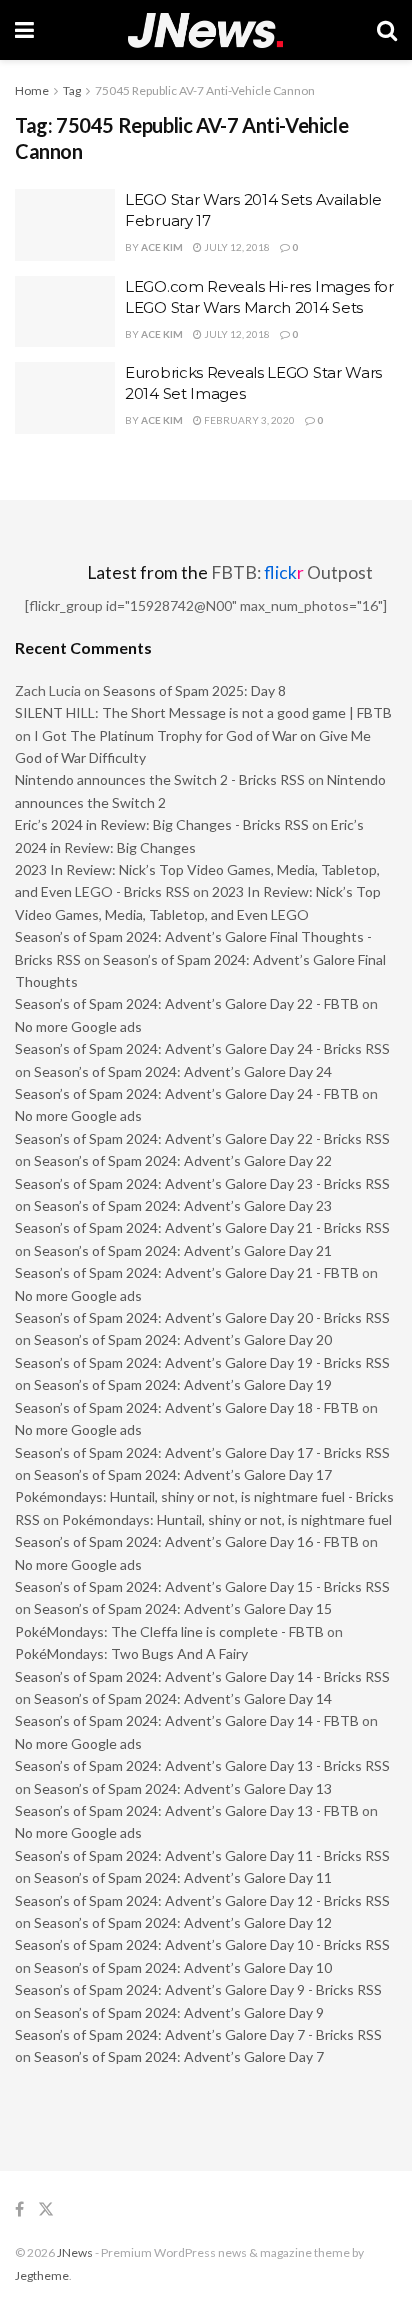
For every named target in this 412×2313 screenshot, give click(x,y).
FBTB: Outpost (292, 572)
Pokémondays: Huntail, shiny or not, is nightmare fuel (227, 1519)
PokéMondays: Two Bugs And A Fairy (131, 1653)
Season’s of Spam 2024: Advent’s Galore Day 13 (183, 1788)
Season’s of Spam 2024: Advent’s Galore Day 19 (183, 1384)
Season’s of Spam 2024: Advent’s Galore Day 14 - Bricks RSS (202, 1676)
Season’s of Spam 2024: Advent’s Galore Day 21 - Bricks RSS (202, 1227)
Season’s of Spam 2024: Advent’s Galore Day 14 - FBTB (187, 1720)
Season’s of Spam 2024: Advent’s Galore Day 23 (183, 1205)
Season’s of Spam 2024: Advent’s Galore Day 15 (183, 1608)
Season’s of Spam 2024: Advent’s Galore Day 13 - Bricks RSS (202, 1765)
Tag (72, 90)
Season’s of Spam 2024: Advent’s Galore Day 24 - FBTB (187, 1093)
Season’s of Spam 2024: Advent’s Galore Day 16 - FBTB (187, 1541)
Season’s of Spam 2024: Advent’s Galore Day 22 (183, 1160)
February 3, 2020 (248, 420)
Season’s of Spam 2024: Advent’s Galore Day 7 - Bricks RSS (198, 2034)
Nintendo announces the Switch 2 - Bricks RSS (160, 779)
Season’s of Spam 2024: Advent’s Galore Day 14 (183, 1698)
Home (32, 90)
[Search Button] (387, 30)
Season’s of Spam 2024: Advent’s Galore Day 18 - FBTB (187, 1407)
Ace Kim (162, 247)
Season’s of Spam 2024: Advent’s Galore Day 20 (183, 1339)
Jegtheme (42, 2275)
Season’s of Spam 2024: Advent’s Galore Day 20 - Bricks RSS (202, 1317)
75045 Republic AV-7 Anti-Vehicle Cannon (205, 90)
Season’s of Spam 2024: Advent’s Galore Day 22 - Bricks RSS (202, 1138)
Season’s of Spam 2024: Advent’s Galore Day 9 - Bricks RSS (198, 1989)
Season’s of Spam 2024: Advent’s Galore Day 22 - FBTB (187, 1003)
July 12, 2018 (236, 247)
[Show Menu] (24, 30)
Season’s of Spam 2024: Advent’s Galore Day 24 (183, 1071)
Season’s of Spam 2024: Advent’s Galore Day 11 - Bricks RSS (202, 1855)
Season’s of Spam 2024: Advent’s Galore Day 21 (183, 1250)
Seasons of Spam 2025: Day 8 (194, 690)
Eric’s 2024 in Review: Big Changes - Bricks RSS (162, 824)
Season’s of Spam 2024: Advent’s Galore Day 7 (179, 2056)
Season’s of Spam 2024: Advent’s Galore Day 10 (183, 1967)
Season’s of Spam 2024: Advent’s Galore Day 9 (179, 2012)
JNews (75, 2252)
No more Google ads (78, 1026)
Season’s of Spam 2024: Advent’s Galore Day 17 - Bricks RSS (202, 1452)
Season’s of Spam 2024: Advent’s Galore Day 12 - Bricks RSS (202, 1900)
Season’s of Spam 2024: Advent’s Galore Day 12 (183, 1922)
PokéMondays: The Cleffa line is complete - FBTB (169, 1631)
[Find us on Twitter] (46, 2209)
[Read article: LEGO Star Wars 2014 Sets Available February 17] (65, 225)
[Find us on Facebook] (19, 2209)
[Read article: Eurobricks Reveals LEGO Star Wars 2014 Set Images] (65, 398)
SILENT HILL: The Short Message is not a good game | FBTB (203, 712)
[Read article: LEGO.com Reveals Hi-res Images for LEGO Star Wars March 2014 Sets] (65, 312)
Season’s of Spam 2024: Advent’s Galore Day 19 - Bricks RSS (202, 1362)
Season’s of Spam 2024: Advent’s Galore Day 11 (183, 1877)
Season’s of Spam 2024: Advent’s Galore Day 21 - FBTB (187, 1272)
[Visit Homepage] (205, 30)
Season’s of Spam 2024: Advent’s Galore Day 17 (183, 1474)
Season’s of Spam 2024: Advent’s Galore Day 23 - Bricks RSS (202, 1183)
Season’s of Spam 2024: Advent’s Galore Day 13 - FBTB (187, 1810)
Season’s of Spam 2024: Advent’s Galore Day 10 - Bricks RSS (202, 1944)
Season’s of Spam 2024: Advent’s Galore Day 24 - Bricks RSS (202, 1048)
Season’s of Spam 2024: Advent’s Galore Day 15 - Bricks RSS (202, 1586)
